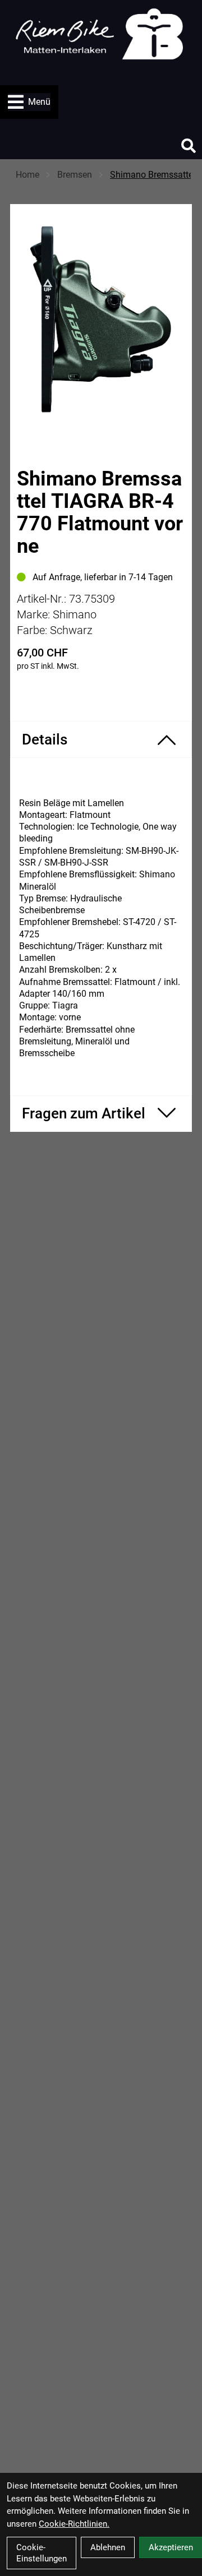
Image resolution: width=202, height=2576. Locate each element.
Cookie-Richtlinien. (74, 2524)
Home (27, 175)
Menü (39, 102)
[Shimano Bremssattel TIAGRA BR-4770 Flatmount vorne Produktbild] (101, 319)
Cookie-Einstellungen (42, 2553)
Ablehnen (108, 2547)
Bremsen (75, 175)
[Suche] (189, 146)
